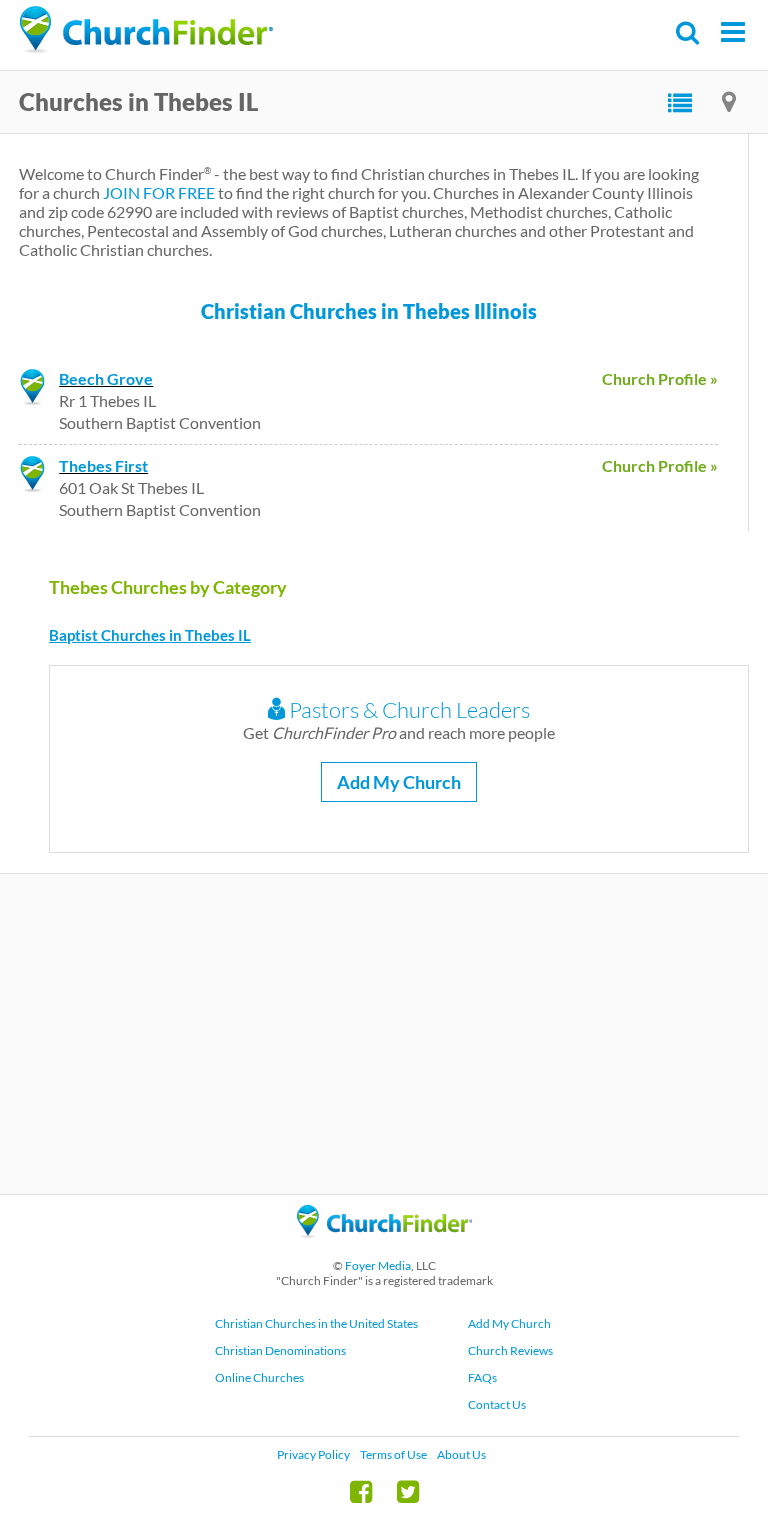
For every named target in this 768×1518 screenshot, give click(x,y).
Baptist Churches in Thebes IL (150, 635)
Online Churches (259, 1377)
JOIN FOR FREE (159, 192)
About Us (461, 1454)
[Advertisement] (384, 1034)
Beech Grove (106, 378)
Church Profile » (660, 378)
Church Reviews (510, 1350)
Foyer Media (378, 1265)
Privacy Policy (313, 1454)
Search (688, 32)
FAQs (482, 1377)
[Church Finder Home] (384, 1246)
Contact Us (497, 1404)
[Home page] (146, 30)
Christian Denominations (280, 1350)
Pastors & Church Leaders (407, 709)
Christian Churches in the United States (316, 1323)
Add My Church (399, 782)
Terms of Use (393, 1454)
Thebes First (103, 465)
